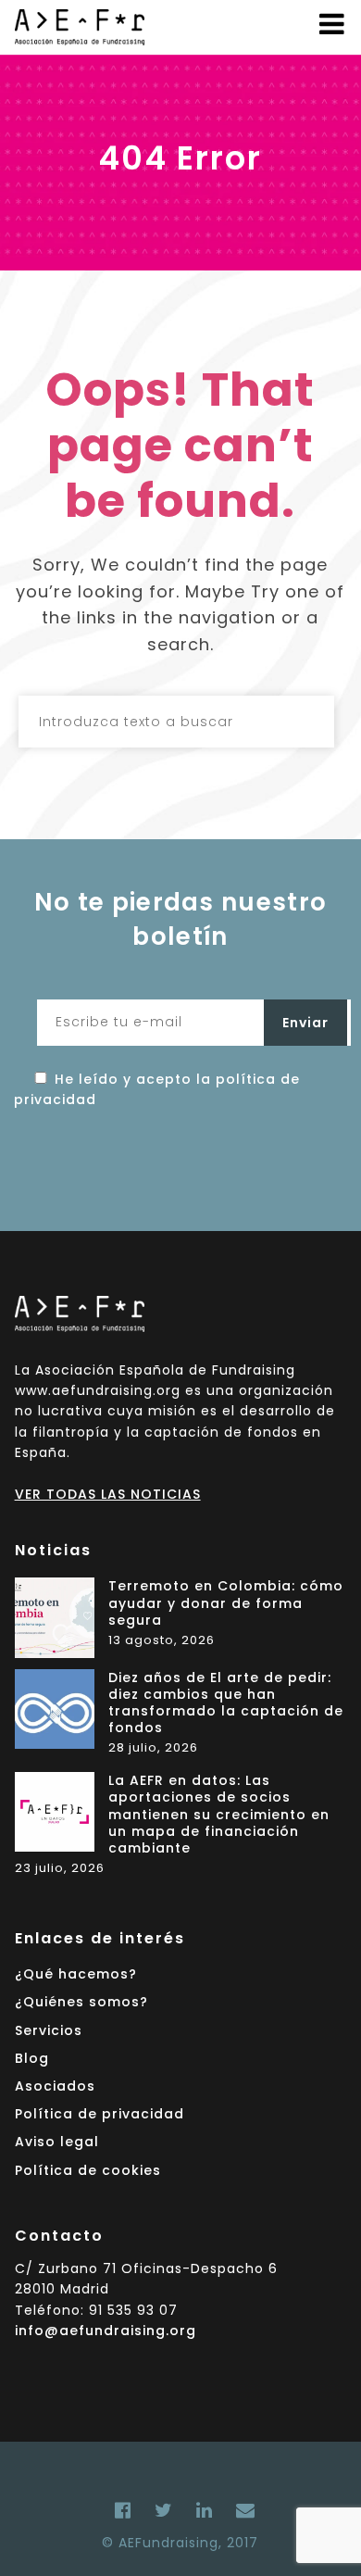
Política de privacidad (100, 2114)
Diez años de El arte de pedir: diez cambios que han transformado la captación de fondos (226, 1703)
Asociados (55, 2086)
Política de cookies (88, 2170)
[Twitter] (164, 2510)
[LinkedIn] (205, 2510)
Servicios (49, 2030)
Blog (32, 2058)
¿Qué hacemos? (76, 1974)
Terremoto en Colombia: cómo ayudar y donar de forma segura (226, 1603)
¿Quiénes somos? (81, 2002)
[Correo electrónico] (241, 2510)
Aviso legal (57, 2142)
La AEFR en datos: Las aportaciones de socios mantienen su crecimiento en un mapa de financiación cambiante (219, 1815)
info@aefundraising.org (106, 2331)
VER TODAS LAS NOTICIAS (108, 1494)
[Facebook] (123, 2510)
